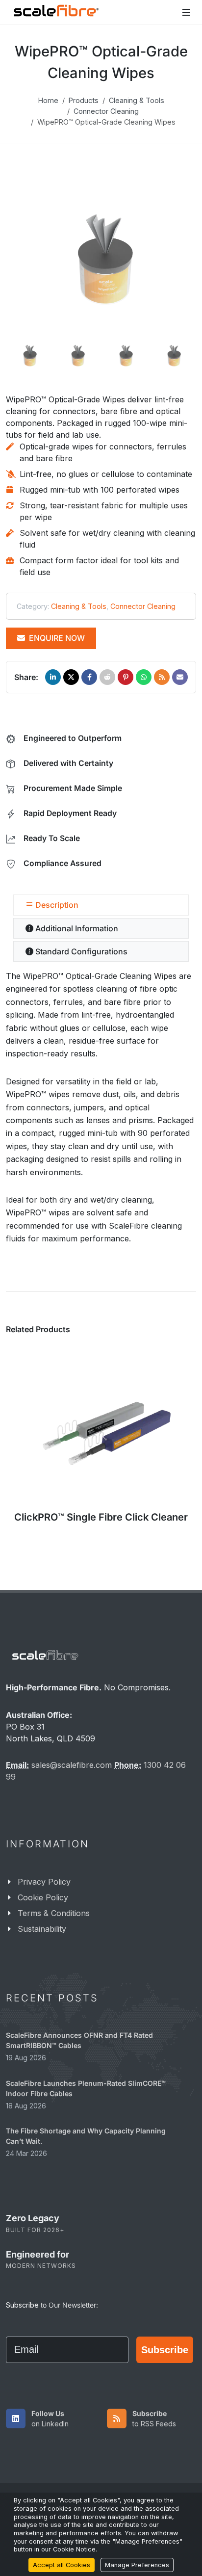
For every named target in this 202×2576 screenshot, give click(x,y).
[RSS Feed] (117, 2418)
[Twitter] (71, 677)
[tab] (101, 905)
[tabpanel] (101, 1107)
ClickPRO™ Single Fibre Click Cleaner (101, 1517)
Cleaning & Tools (137, 100)
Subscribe (165, 2350)
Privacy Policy (44, 1882)
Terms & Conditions (54, 1913)
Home (48, 100)
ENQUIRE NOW (56, 638)
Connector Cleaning (106, 111)
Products (84, 100)
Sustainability (42, 1929)
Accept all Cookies (62, 2565)
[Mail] (180, 677)
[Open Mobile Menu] (186, 12)
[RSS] (162, 677)
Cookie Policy (43, 1897)
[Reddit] (107, 677)
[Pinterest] (126, 677)
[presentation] (32, 1450)
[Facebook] (89, 677)
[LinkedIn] (53, 677)
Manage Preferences (137, 2565)
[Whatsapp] (144, 677)
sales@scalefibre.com (72, 1765)
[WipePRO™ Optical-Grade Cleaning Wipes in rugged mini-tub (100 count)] (101, 259)
